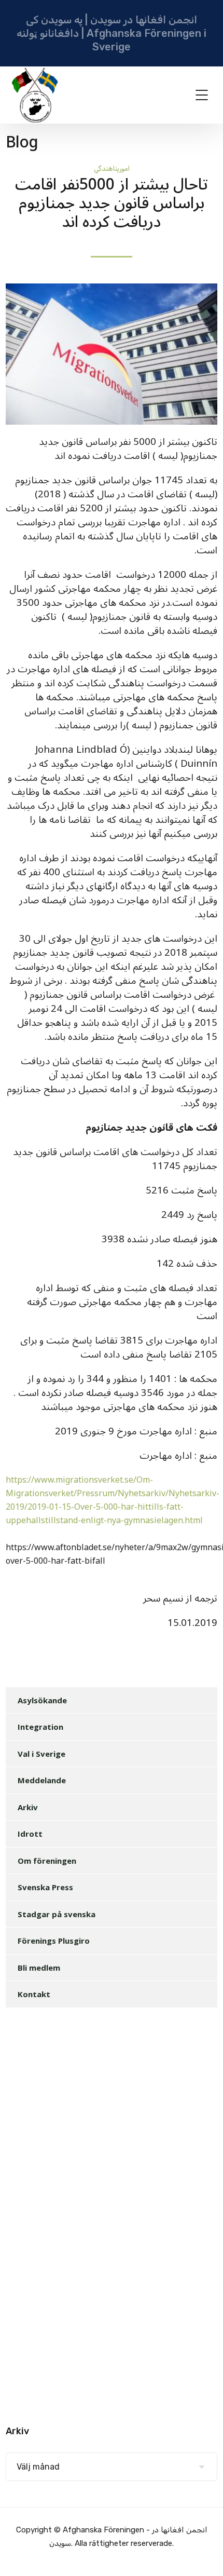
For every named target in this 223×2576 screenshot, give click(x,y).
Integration (40, 1727)
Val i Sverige (41, 1754)
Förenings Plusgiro (54, 1941)
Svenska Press (45, 1887)
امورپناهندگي (112, 168)
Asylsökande (42, 1700)
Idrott (30, 1834)
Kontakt (34, 1994)
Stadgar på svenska (57, 1914)
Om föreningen (47, 1861)
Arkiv (28, 1807)
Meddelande (42, 1780)
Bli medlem (39, 1968)
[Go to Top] (202, 2553)
